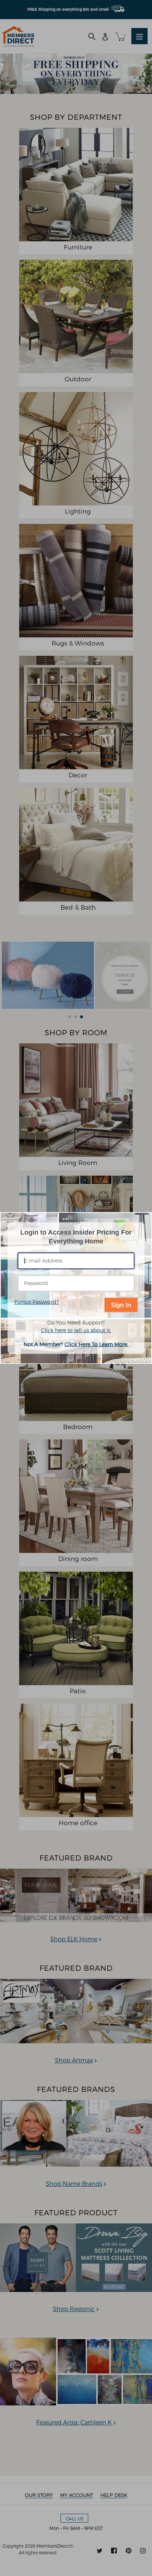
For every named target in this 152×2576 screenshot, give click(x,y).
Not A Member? (76, 1344)
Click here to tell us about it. (76, 1330)
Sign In (121, 1304)
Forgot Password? (37, 1301)
